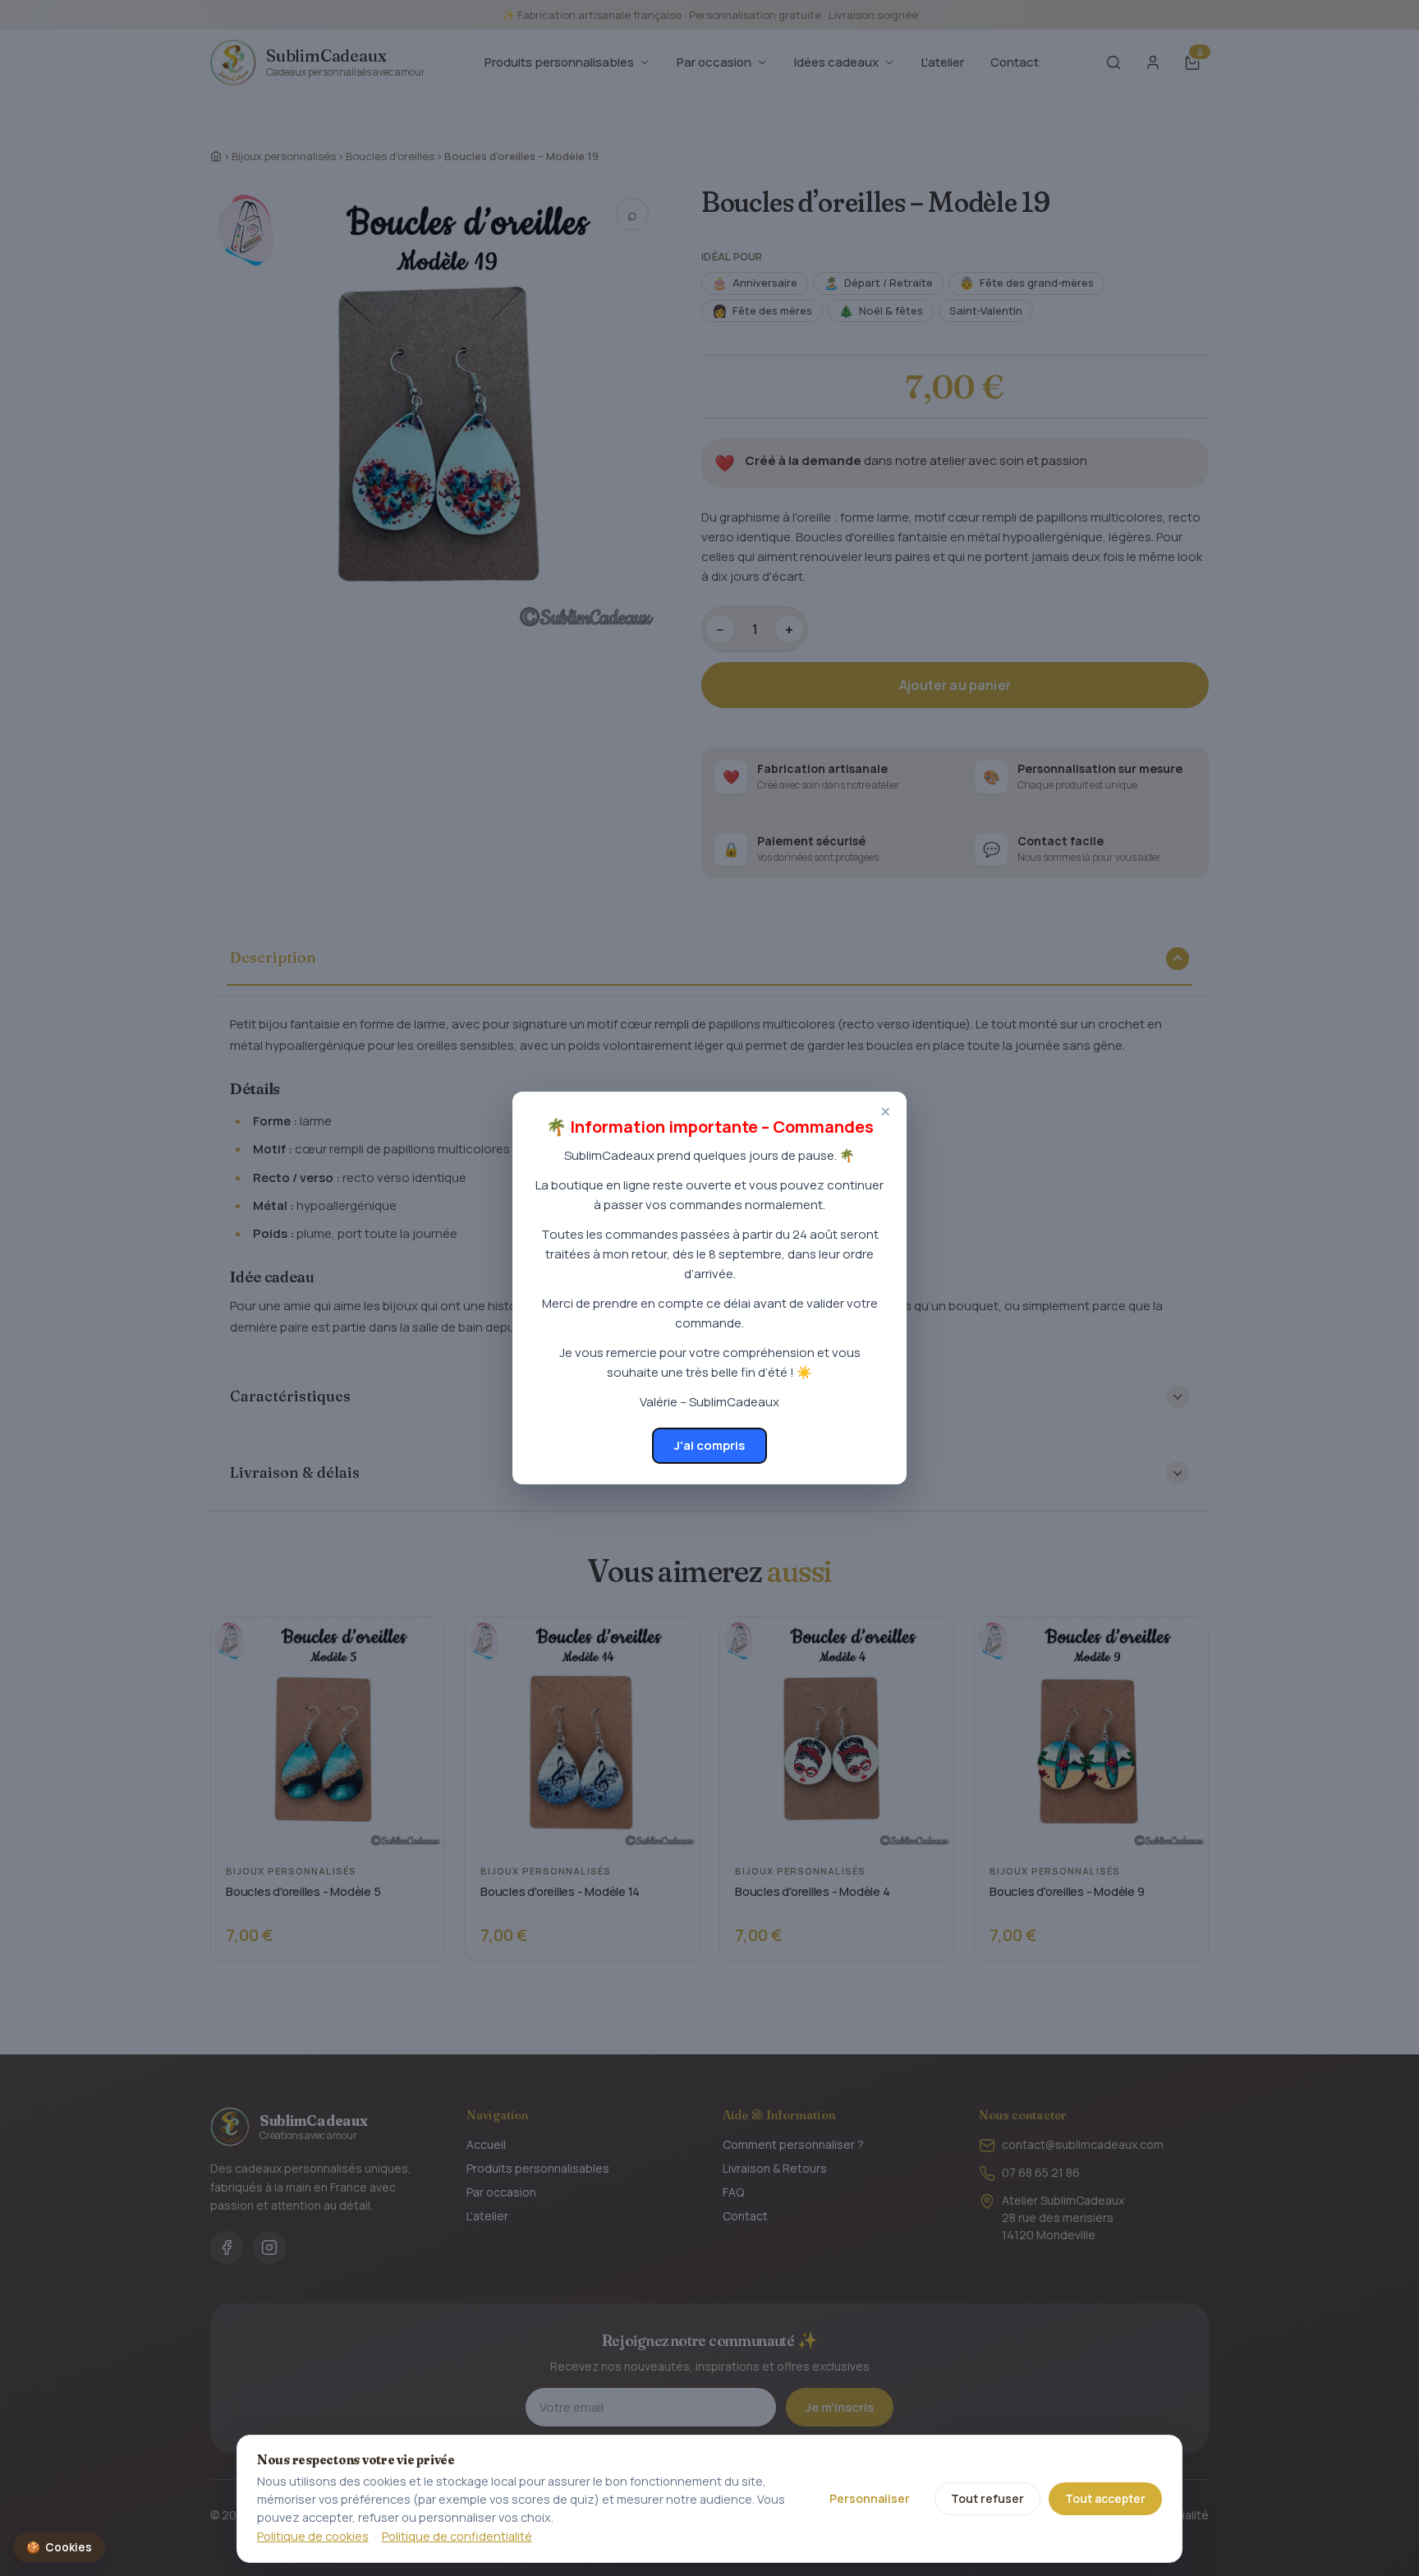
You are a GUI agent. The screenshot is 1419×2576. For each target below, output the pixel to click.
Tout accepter (1105, 2498)
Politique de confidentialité (457, 2536)
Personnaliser (870, 2498)
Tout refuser (987, 2498)
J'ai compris (709, 1445)
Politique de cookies (313, 2536)
